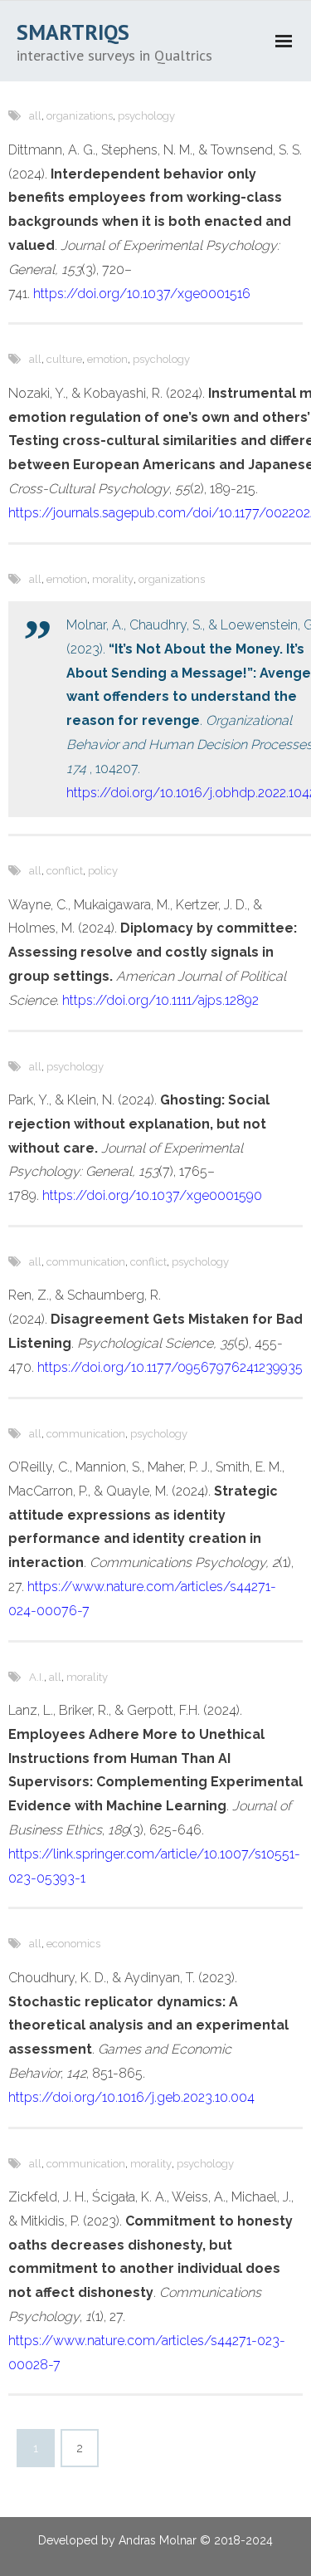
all (35, 116)
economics (73, 1944)
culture (64, 359)
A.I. (36, 1677)
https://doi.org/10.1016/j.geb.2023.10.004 (131, 2097)
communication (86, 1262)
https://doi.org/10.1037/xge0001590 (152, 1195)
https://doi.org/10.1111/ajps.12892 (160, 1000)
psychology (146, 116)
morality (113, 579)
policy (103, 871)
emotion (107, 359)
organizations (80, 116)
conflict (65, 871)
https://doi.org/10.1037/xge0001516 (142, 294)
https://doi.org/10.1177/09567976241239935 (170, 1367)
